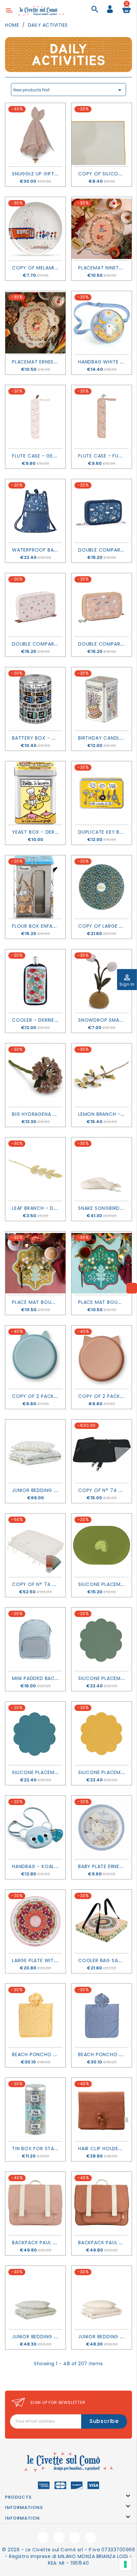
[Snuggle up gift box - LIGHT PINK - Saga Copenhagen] (35, 135)
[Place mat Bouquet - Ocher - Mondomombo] (35, 1263)
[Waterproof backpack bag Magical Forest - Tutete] (35, 511)
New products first (68, 90)
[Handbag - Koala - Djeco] (35, 1827)
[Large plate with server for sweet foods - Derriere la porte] (35, 1921)
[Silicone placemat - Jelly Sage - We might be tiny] (102, 1639)
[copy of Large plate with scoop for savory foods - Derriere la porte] (102, 887)
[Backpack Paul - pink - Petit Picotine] (35, 2204)
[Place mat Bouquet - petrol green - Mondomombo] (102, 1263)
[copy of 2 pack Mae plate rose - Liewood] (102, 1357)
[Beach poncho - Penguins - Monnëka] (35, 2015)
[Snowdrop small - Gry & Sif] (102, 981)
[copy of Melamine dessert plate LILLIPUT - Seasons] (35, 229)
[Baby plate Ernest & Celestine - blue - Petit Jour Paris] (102, 1827)
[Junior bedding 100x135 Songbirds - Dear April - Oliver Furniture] (102, 2298)
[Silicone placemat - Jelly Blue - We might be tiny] (35, 1733)
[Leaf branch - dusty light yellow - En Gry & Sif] (35, 1169)
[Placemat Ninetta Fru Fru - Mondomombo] (102, 229)
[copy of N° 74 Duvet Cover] (35, 1545)
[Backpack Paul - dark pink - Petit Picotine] (102, 2204)
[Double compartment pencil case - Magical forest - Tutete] (102, 511)
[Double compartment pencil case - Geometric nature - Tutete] (35, 605)
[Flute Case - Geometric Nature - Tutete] (35, 417)
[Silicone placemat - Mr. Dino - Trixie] (102, 1545)
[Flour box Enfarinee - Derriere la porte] (35, 887)
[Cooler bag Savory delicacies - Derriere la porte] (102, 1921)
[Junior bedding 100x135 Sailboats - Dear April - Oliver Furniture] (35, 2298)
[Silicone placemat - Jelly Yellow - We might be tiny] (102, 1733)
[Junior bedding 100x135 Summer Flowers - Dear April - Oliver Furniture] (35, 1451)
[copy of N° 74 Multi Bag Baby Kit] (102, 1451)
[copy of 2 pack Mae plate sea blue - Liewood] (35, 1357)
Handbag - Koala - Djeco (46, 1866)
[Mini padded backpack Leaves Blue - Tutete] (35, 1639)
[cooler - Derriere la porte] (35, 981)
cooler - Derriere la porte (48, 1020)
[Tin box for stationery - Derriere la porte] (35, 2109)
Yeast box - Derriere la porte (52, 832)
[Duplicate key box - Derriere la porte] (102, 793)
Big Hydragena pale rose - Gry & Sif (60, 1114)
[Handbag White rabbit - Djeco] (102, 323)
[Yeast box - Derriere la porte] (35, 793)
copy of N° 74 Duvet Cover (49, 1584)
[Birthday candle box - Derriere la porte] (102, 699)
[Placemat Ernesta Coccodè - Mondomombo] (35, 323)
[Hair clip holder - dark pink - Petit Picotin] (102, 2109)
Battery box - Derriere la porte (55, 738)
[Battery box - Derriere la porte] (35, 699)
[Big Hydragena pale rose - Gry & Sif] (35, 1075)
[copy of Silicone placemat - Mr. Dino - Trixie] (102, 135)
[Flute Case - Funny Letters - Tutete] (102, 417)
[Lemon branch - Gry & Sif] (102, 1075)
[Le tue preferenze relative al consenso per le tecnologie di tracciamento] (125, 2564)
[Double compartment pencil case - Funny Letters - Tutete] (102, 605)
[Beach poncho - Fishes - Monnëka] (102, 2015)
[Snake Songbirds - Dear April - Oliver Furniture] (102, 1169)
